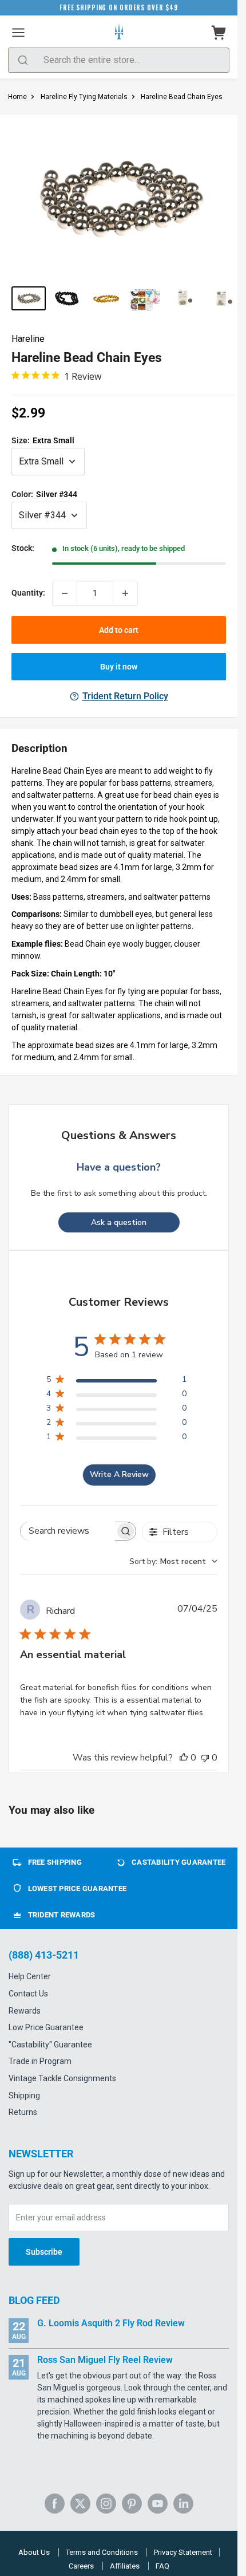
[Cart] (219, 33)
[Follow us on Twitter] (80, 2504)
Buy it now (119, 667)
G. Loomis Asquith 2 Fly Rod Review (111, 2323)
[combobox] (173, 1561)
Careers (81, 2566)
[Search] (23, 60)
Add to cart (119, 630)
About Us (34, 2552)
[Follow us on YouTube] (158, 2504)
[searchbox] (68, 1531)
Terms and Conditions (102, 2552)
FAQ (162, 2566)
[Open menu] (18, 33)
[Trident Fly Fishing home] (119, 33)
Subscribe (44, 2252)
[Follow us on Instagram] (106, 2504)
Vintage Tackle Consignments (62, 2078)
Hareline (28, 339)
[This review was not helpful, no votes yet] (205, 1758)
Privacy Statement (183, 2552)
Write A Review (119, 1474)
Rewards (25, 2011)
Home (17, 97)
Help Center (30, 1976)
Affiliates (125, 2566)
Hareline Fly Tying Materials (84, 97)
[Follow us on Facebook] (55, 2504)
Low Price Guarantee (46, 2027)
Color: (44, 494)
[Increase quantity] (125, 593)
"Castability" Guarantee (50, 2045)
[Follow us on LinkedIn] (183, 2504)
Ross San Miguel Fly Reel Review (105, 2360)
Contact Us (28, 1994)
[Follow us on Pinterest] (132, 2504)
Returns (23, 2112)
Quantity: (28, 593)
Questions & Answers (119, 1135)
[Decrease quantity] (65, 593)
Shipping (24, 2096)
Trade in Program (40, 2061)
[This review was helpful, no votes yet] (184, 1758)
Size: (43, 440)
